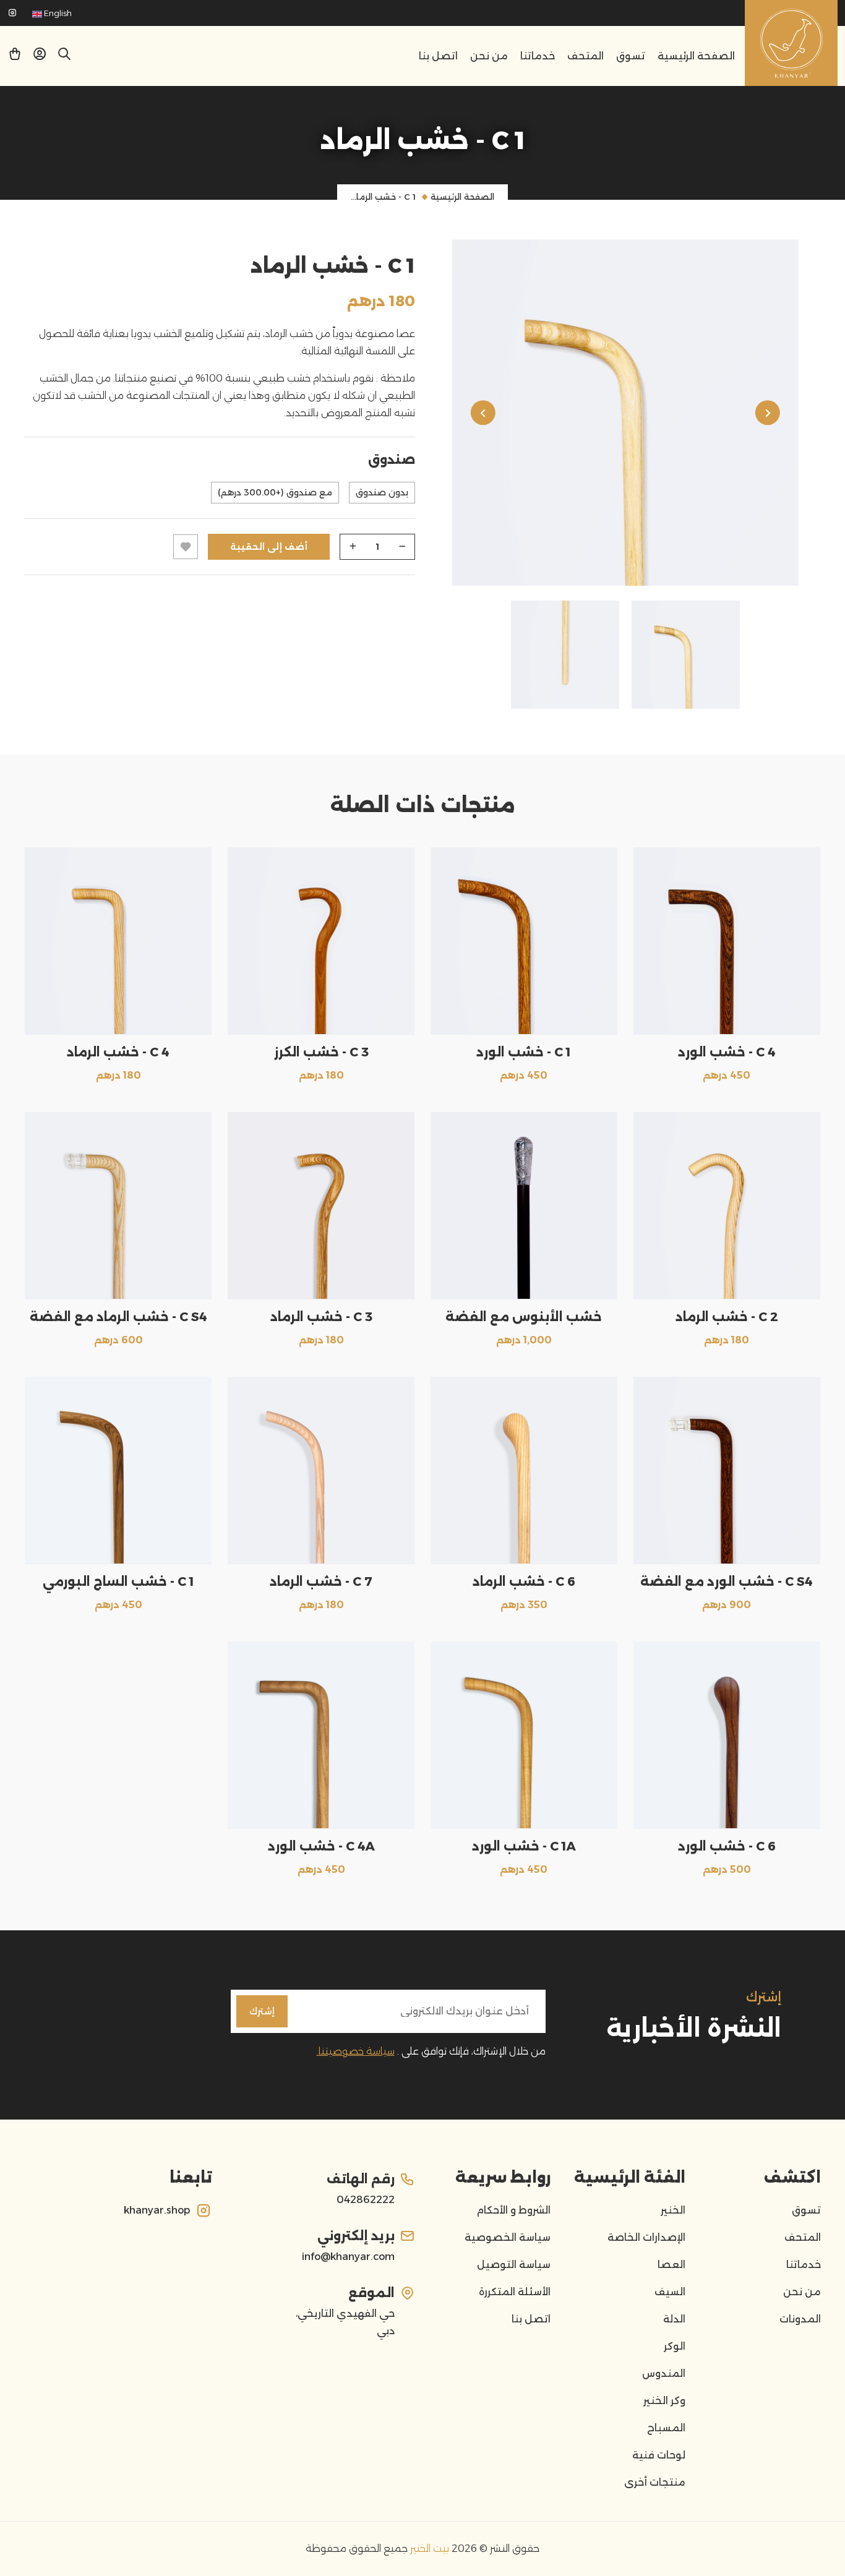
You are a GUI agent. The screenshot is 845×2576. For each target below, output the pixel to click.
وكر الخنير (664, 2401)
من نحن (489, 56)
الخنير (673, 2210)
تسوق (631, 56)
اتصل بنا (438, 56)
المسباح (666, 2428)
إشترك (262, 2011)
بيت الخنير (428, 2548)
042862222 (366, 2200)
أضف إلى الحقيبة (269, 547)
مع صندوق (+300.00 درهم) (275, 492)
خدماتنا (538, 56)
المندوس (664, 2373)
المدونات (800, 2319)
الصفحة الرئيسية (696, 56)
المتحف (585, 56)
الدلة (674, 2319)
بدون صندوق (382, 492)
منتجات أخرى (655, 2482)
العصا (671, 2265)
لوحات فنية (659, 2455)
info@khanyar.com (348, 2257)
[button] (40, 57)
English (57, 13)
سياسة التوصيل (514, 2265)
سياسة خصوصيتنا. (356, 2051)
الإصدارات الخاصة (646, 2237)
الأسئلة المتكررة (515, 2292)
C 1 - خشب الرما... (383, 197)
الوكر (675, 2346)
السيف (670, 2292)
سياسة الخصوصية (508, 2237)
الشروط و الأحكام (513, 2210)
